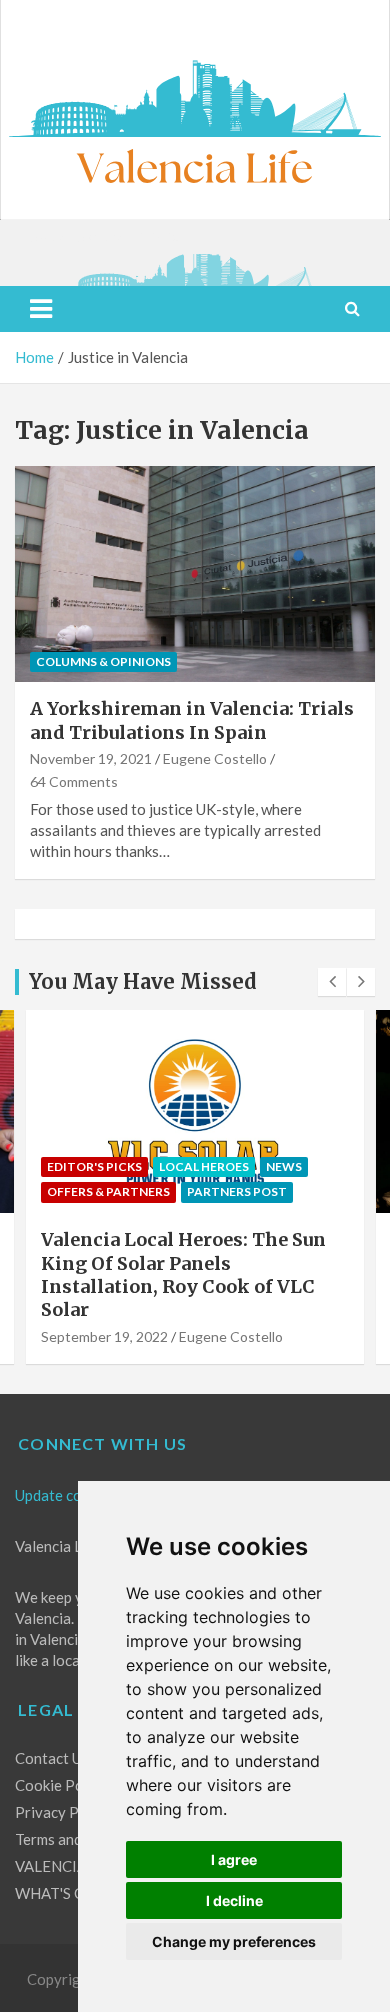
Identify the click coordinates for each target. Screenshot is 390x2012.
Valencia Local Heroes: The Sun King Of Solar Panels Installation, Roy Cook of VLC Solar (183, 1274)
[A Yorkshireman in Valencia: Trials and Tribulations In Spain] (195, 574)
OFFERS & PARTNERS (108, 1191)
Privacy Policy (63, 1812)
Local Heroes (204, 1166)
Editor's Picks (94, 1166)
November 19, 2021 (91, 758)
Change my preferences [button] (234, 1941)
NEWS (284, 1166)
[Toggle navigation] (41, 309)
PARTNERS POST (237, 1191)
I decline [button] (234, 1900)
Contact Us (52, 1758)
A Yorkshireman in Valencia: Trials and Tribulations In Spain (192, 720)
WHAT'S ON (56, 1893)
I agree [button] (234, 1859)
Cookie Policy (61, 1785)
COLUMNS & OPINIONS (103, 661)
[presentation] (332, 982)
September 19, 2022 (104, 1336)
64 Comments (74, 781)
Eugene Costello (215, 758)
